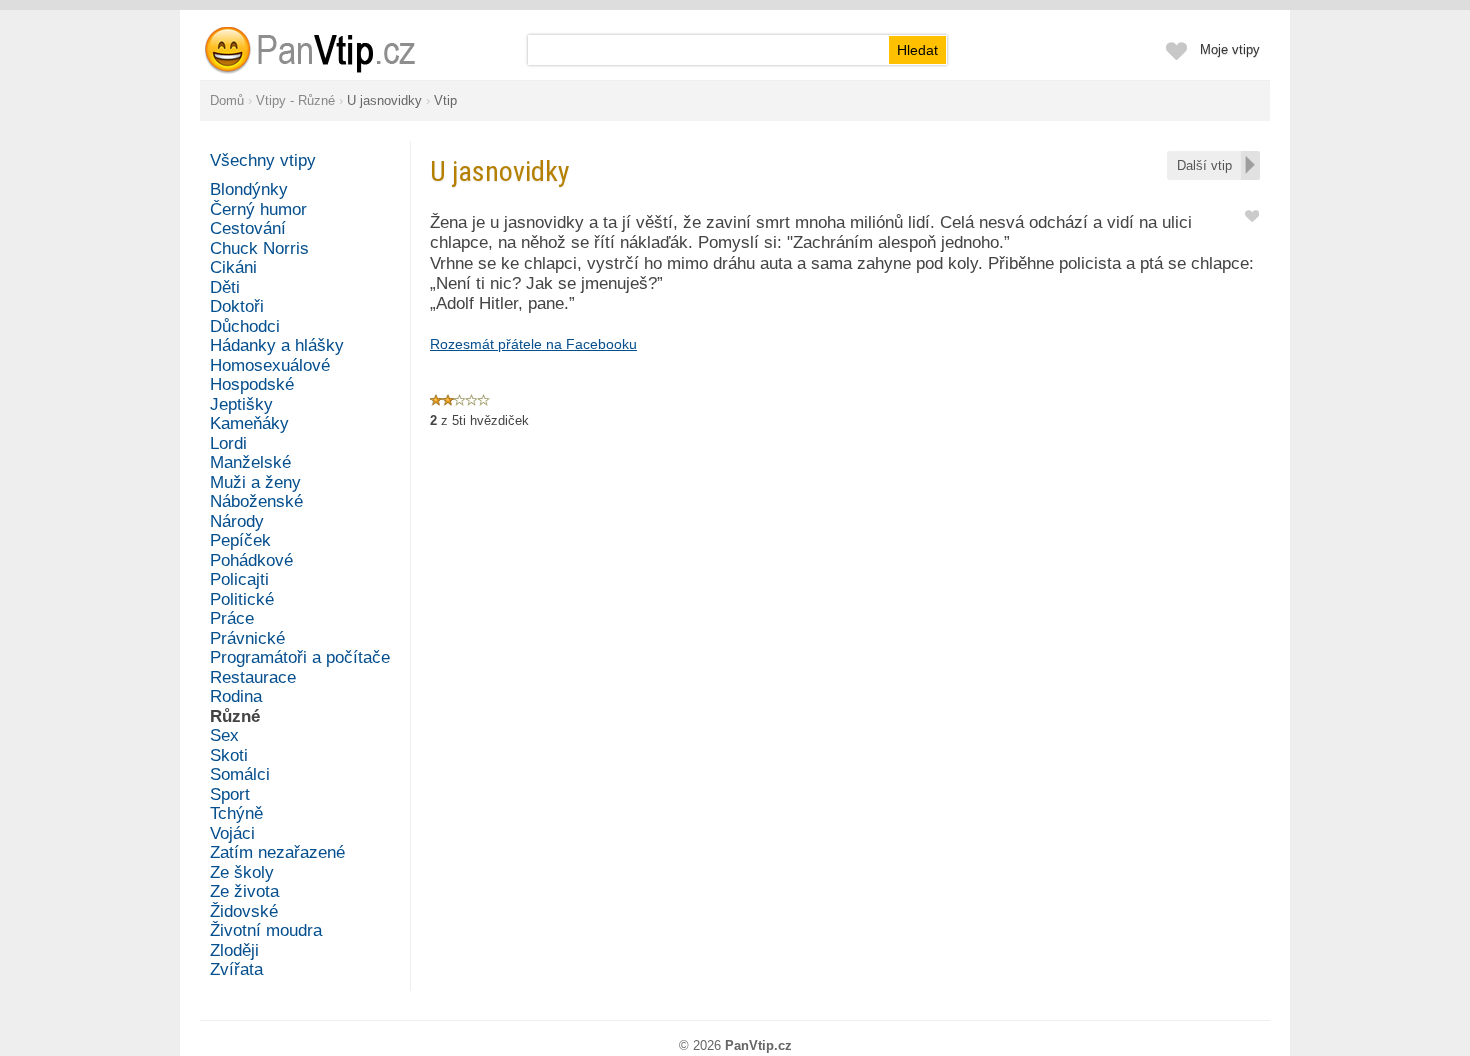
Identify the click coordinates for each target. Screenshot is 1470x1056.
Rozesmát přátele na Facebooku (533, 344)
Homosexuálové (270, 365)
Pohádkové (251, 560)
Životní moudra (266, 930)
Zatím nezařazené (277, 852)
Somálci (240, 774)
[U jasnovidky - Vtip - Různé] (334, 50)
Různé (235, 716)
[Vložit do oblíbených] (1252, 214)
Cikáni (233, 267)
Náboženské (256, 501)
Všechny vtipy (263, 160)
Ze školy (242, 872)
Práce (232, 618)
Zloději (234, 950)
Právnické (247, 638)
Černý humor (258, 209)
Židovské (244, 911)
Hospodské (252, 384)
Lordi (228, 443)
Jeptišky (241, 404)
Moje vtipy (1230, 49)
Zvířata (236, 969)
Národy (237, 521)
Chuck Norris (259, 248)
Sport (230, 794)
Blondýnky (249, 189)
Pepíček (240, 540)
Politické (242, 599)
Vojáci (232, 833)
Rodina (236, 696)
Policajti (239, 579)
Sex (224, 735)
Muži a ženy (255, 482)
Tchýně (236, 813)
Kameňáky (249, 423)
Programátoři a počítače (300, 657)
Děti (225, 287)
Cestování (248, 228)
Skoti (229, 755)
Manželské (250, 462)
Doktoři (237, 306)
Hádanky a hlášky (277, 345)
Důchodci (245, 326)
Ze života (244, 891)
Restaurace (253, 677)
